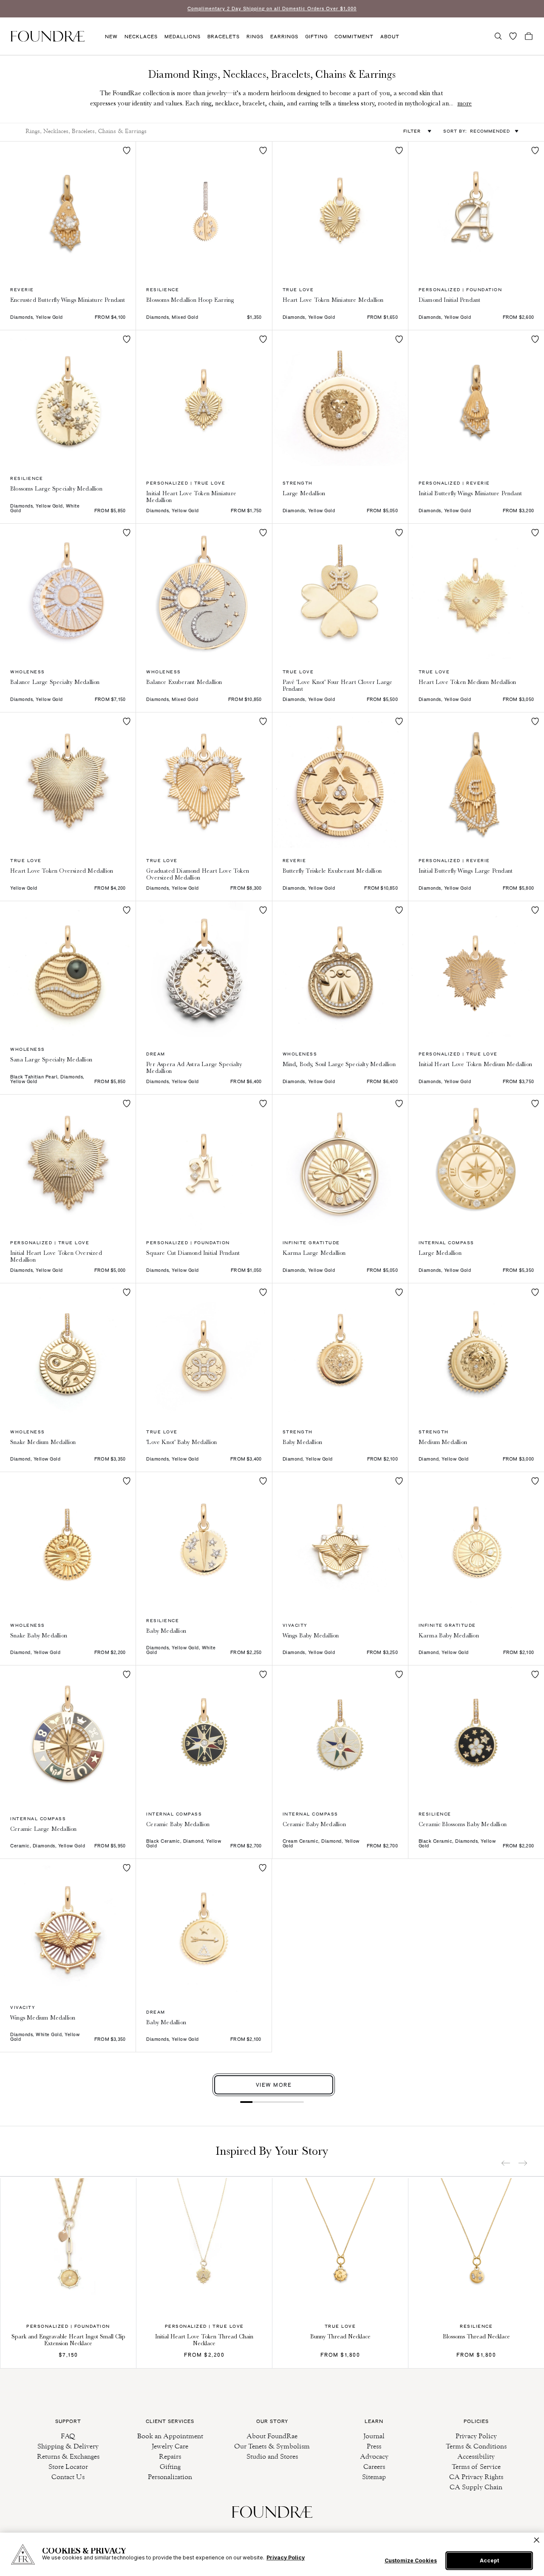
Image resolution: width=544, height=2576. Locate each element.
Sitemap (374, 2477)
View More (274, 2085)
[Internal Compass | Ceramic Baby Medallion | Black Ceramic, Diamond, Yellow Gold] (204, 1733)
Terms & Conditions (476, 2446)
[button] (498, 36)
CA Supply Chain (476, 2487)
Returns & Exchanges (68, 2456)
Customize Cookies (411, 2561)
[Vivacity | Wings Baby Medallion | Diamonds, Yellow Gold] (340, 1540)
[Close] (537, 2540)
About (390, 37)
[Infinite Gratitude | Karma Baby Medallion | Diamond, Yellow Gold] (476, 1540)
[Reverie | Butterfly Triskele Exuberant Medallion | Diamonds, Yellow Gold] (340, 780)
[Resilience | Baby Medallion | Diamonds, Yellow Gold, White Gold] (204, 1540)
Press (374, 2446)
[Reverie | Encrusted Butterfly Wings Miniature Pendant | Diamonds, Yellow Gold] (68, 209)
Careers (374, 2467)
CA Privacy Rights (476, 2477)
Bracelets (224, 37)
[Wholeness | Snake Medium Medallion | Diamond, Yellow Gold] (68, 1351)
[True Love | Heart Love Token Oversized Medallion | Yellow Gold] (68, 780)
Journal (374, 2436)
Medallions (183, 37)
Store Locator (68, 2467)
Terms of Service (476, 2467)
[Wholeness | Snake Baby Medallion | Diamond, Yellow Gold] (68, 1540)
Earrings (284, 37)
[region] (272, 2554)
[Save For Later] (127, 150)
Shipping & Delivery (68, 2446)
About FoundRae (272, 2436)
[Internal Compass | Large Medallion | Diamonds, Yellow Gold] (476, 1162)
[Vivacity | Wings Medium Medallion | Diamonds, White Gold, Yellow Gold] (68, 1927)
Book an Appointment (170, 2436)
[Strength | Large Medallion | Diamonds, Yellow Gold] (340, 398)
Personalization (170, 2477)
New (111, 37)
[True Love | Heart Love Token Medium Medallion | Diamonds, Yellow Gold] (476, 592)
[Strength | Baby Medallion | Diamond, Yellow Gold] (340, 1351)
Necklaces (141, 37)
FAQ (68, 2436)
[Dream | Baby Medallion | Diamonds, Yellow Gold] (204, 1926)
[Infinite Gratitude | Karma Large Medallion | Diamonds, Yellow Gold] (340, 1162)
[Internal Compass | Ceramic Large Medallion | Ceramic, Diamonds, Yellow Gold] (68, 1733)
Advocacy (374, 2456)
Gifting (316, 37)
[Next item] (523, 2163)
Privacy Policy (476, 2436)
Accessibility (476, 2456)
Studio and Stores (272, 2456)
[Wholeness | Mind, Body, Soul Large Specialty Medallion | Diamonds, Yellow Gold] (340, 969)
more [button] (465, 103)
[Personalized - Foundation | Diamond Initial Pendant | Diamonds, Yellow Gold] (476, 209)
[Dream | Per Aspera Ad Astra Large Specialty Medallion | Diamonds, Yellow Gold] (204, 969)
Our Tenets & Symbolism (272, 2446)
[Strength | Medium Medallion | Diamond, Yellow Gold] (476, 1351)
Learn (374, 2421)
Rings (255, 37)
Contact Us (68, 2477)
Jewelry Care (170, 2446)
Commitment (354, 37)
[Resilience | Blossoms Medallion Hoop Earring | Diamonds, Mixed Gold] (204, 209)
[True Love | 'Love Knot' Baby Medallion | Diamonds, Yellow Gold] (204, 1351)
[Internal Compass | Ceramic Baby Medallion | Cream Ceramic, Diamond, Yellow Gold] (340, 1733)
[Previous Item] (506, 2163)
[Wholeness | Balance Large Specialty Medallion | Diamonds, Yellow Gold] (68, 592)
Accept (489, 2560)
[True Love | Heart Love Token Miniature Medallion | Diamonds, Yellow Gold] (340, 209)
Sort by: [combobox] (477, 131)
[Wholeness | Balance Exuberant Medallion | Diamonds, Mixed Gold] (204, 592)
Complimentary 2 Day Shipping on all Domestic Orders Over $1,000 (272, 9)
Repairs (170, 2456)
